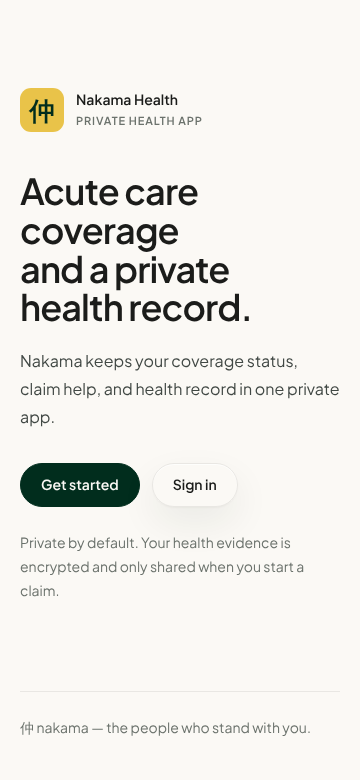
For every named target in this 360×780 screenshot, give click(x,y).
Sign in (195, 485)
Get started (80, 485)
